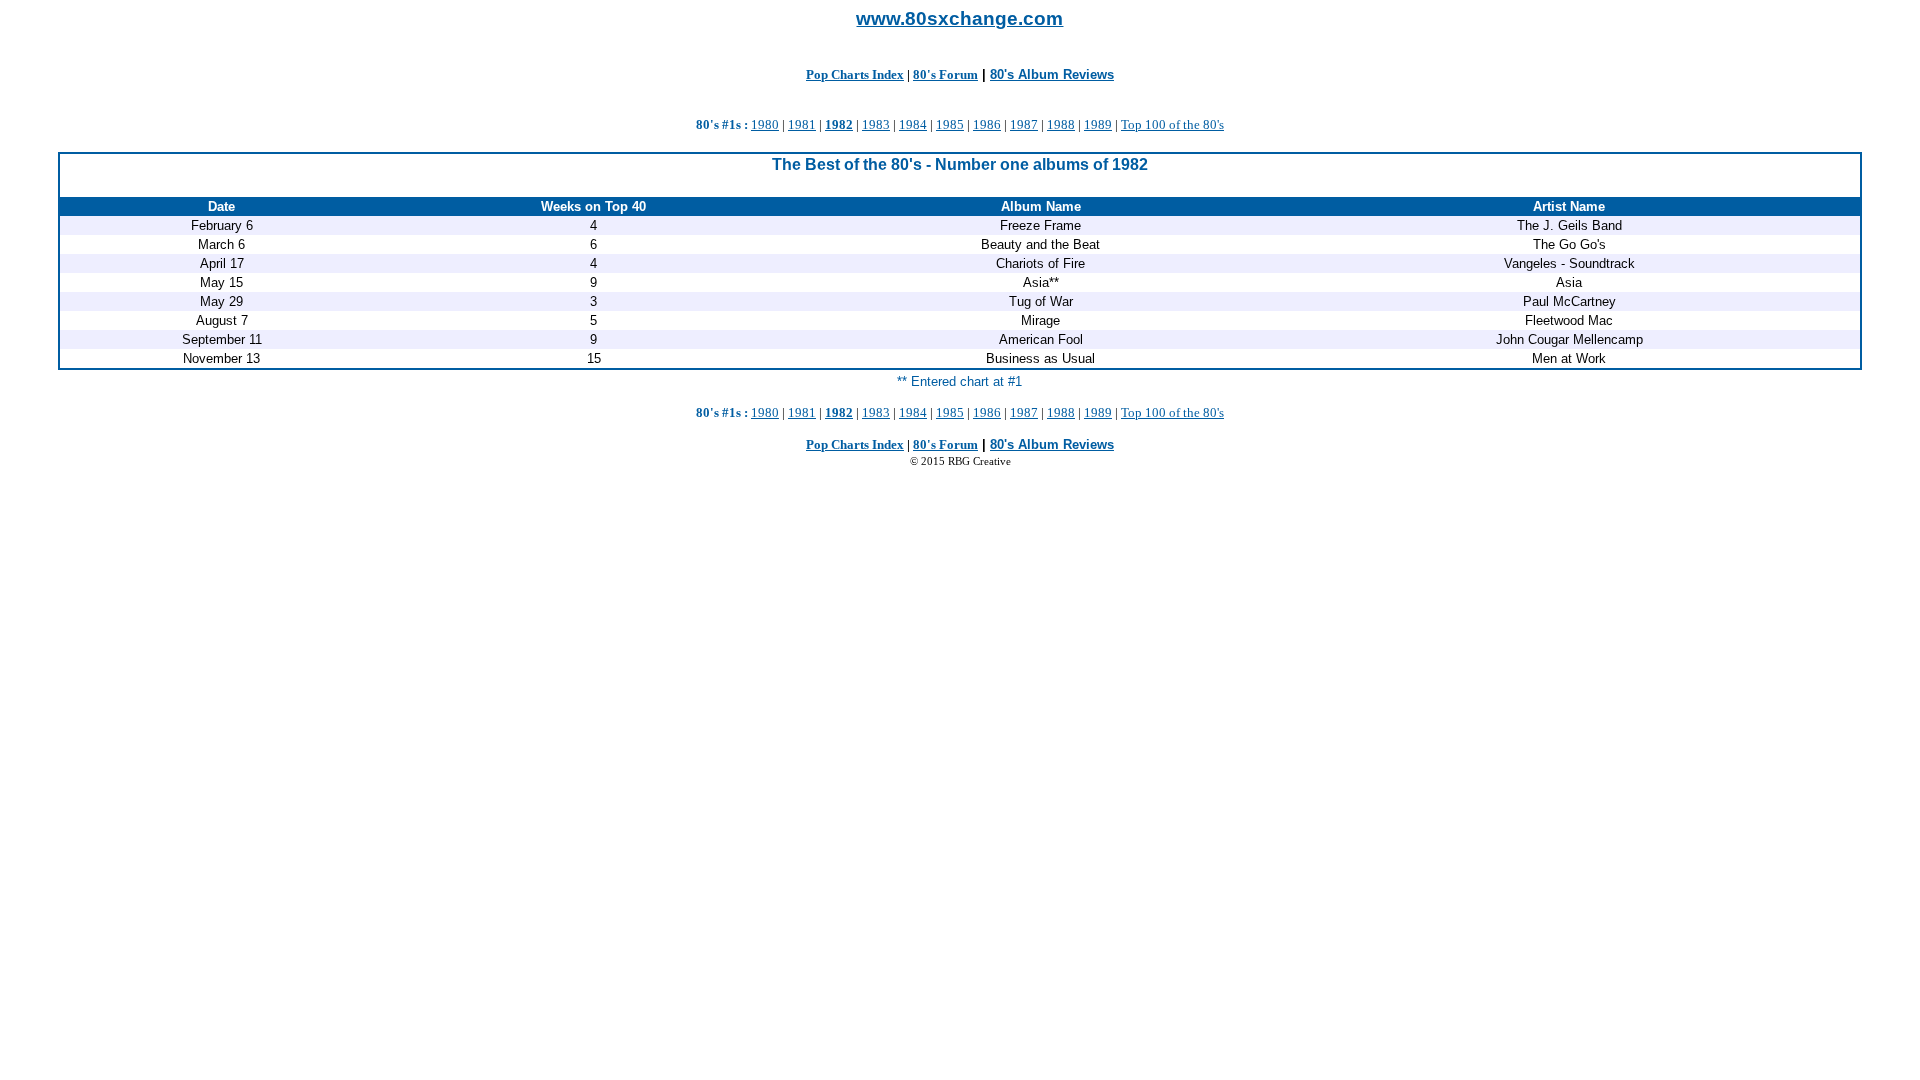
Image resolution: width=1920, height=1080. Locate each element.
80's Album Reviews (1052, 74)
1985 (950, 124)
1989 (1098, 124)
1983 (876, 124)
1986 (987, 124)
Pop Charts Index (855, 74)
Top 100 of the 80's (1172, 124)
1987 (1024, 124)
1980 (765, 124)
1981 (802, 124)
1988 (1061, 124)
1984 (913, 124)
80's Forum (945, 74)
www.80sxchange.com (959, 18)
